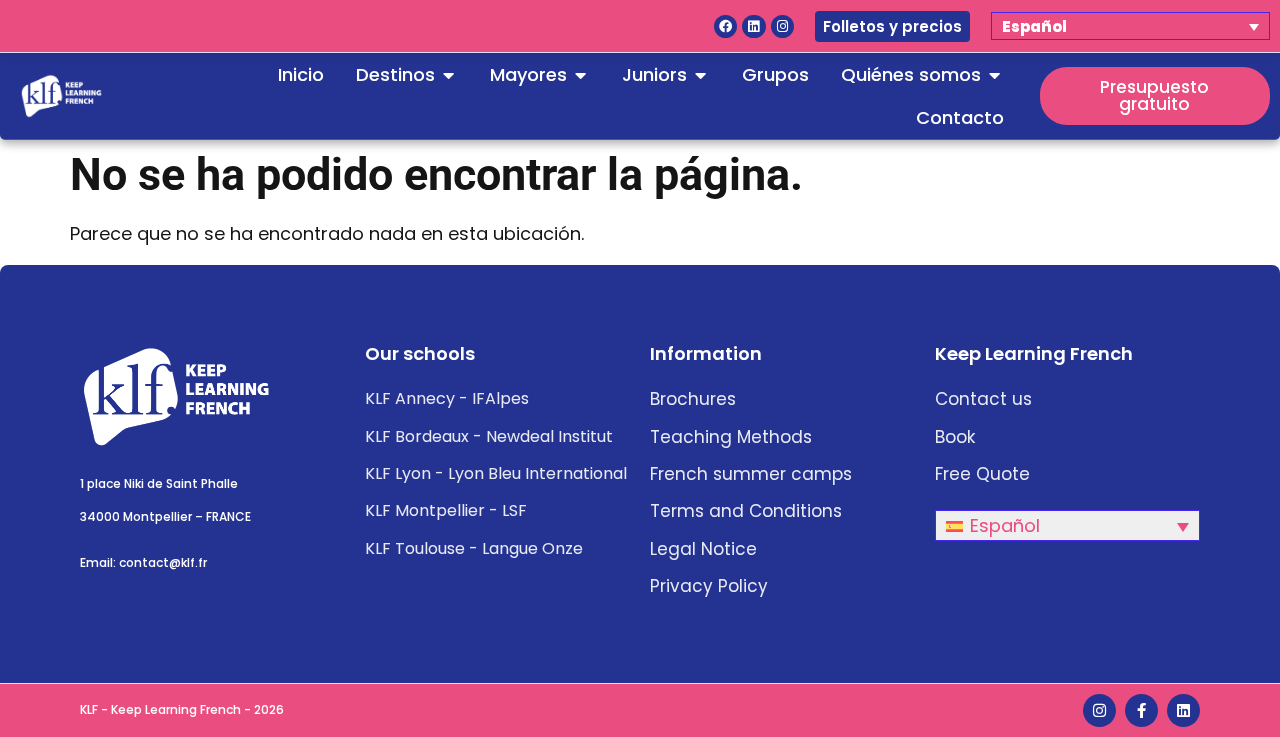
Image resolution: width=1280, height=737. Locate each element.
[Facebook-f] (1141, 710)
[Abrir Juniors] (701, 74)
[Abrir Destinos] (449, 74)
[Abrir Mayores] (581, 74)
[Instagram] (782, 26)
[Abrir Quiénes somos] (995, 74)
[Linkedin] (753, 26)
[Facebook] (725, 26)
